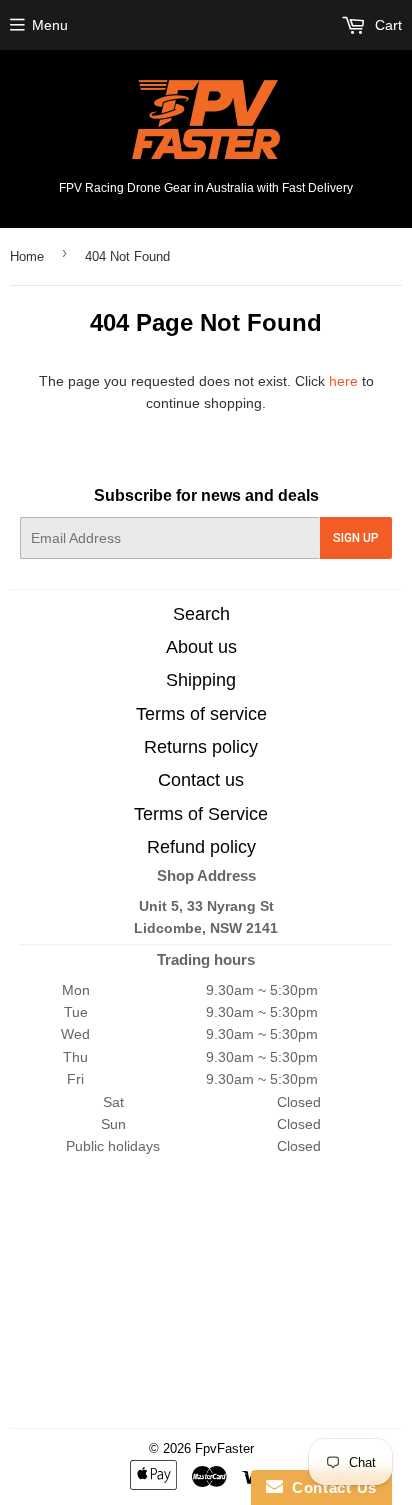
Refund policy (201, 847)
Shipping (201, 680)
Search (201, 614)
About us (201, 647)
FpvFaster (224, 1448)
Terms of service (201, 714)
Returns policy (201, 747)
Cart (386, 25)
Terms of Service (201, 814)
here (343, 381)
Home (27, 256)
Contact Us (330, 1487)
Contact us (201, 780)
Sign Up (356, 538)
